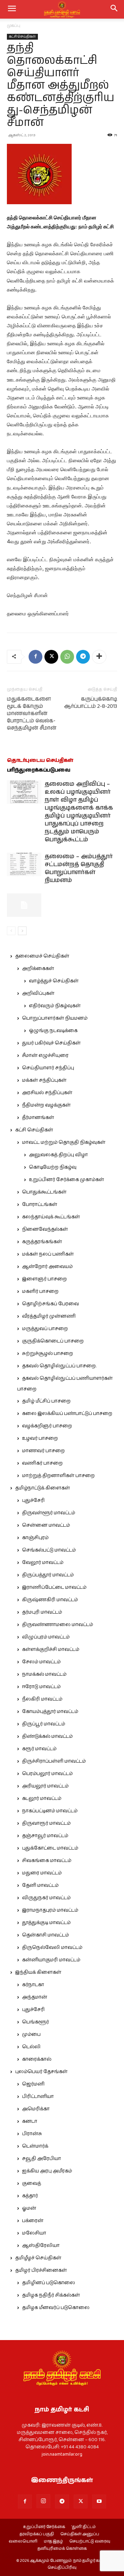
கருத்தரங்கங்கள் (42, 1242)
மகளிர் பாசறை (40, 1291)
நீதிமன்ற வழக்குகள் (46, 1105)
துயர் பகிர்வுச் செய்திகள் (51, 1043)
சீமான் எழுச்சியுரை (45, 1056)
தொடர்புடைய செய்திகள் (40, 760)
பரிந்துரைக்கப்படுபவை (39, 770)
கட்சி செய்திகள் (22, 37)
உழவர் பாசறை (40, 1438)
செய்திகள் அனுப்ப (80, 2534)
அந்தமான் (35, 1997)
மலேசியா (34, 2233)
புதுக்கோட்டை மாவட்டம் (50, 1848)
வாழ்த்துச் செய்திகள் (54, 981)
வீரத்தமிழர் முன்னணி (49, 1316)
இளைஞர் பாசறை (44, 1279)
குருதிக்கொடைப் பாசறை (53, 1341)
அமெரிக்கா (36, 2109)
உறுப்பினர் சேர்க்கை (44, 2527)
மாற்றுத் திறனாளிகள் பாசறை (58, 1476)
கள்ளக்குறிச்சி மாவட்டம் (51, 1649)
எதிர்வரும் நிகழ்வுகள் (55, 1006)
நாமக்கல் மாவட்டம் (44, 1674)
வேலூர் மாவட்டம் (43, 1563)
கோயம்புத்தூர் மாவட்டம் (50, 1712)
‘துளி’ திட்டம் (84, 2527)
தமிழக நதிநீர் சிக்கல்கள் (51, 2295)
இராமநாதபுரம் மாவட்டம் (50, 1910)
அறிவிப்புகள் (38, 993)
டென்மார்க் (35, 2146)
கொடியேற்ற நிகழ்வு (53, 1167)
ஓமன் (29, 2208)
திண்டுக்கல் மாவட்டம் (47, 1736)
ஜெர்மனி (33, 2084)
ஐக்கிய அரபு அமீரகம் (47, 2171)
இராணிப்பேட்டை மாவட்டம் (54, 1587)
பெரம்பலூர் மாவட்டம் (47, 1774)
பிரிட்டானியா (38, 2097)
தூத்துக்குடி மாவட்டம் (46, 1923)
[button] (114, 9)
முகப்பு (14, 26)
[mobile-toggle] (12, 9)
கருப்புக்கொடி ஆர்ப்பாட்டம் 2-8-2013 (91, 703)
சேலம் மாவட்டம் (41, 1662)
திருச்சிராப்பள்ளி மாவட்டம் (54, 1761)
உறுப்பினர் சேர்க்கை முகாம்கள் (66, 1180)
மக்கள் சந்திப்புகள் (44, 1080)
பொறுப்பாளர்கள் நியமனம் (55, 1018)
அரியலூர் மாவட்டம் (45, 1786)
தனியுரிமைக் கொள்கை (62, 2549)
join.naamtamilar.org (62, 2454)
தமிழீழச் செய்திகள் (38, 2258)
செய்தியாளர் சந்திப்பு (48, 1068)
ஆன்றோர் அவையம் (47, 1267)
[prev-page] (11, 931)
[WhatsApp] (67, 657)
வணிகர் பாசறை (42, 1463)
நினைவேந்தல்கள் (45, 1229)
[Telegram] (83, 657)
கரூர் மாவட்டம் (39, 1749)
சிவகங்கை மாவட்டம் (47, 1861)
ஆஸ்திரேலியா (41, 2246)
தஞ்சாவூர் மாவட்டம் (45, 1836)
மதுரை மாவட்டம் (42, 1873)
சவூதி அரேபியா (42, 2159)
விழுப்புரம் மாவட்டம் (46, 1637)
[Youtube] (99, 2501)
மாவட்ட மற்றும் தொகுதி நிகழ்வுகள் (64, 1142)
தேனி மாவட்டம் (40, 1885)
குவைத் (32, 2183)
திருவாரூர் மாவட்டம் (46, 1823)
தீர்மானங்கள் (38, 1118)
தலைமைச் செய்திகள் (42, 956)
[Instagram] (43, 2501)
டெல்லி (31, 2047)
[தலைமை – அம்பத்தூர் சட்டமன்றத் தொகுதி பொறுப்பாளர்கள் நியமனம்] (24, 865)
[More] (99, 657)
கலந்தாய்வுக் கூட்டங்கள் (51, 1217)
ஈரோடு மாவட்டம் (41, 1687)
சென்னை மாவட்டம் (46, 1525)
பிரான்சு (32, 2134)
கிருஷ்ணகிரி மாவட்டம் (50, 1600)
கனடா (30, 2121)
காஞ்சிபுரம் (35, 1538)
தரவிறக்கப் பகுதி (37, 2534)
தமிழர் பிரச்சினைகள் (41, 2270)
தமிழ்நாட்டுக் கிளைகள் (43, 1488)
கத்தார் (30, 2196)
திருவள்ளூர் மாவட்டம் (49, 1513)
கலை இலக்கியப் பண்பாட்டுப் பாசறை (67, 1414)
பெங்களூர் (35, 2022)
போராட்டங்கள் (40, 1205)
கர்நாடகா (33, 1985)
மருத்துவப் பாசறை (45, 1329)
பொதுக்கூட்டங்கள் (44, 1192)
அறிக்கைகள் (38, 969)
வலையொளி (23, 2542)
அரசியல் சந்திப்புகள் (47, 1093)
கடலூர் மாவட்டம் (42, 1799)
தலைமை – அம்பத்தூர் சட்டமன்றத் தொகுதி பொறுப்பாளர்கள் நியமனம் (79, 868)
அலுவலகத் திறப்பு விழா (58, 1155)
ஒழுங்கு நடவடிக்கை (53, 1031)
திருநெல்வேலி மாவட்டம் (52, 1948)
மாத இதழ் (53, 2542)
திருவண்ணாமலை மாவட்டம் (58, 1625)
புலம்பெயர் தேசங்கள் (41, 2072)
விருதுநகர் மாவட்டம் (46, 1898)
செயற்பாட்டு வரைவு (90, 2542)
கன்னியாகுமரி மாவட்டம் (51, 1960)
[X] (51, 657)
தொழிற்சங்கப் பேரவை (50, 1304)
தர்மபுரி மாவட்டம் (42, 1612)
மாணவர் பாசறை (43, 1451)
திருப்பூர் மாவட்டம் (44, 1724)
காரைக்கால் (37, 2059)
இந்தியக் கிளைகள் (38, 1972)
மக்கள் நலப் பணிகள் (48, 1254)
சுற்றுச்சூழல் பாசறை (48, 1354)
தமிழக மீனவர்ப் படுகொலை (56, 2308)
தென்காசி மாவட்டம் (45, 1935)
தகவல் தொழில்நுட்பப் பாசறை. (59, 1366)
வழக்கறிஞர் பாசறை (47, 1426)
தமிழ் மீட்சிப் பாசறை (46, 1401)
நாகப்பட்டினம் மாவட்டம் (50, 1811)
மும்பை (31, 2034)
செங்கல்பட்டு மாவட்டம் (49, 1550)
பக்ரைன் (33, 2221)
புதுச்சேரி (33, 1500)
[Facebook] (35, 657)
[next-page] (22, 931)
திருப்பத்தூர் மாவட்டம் (48, 1575)
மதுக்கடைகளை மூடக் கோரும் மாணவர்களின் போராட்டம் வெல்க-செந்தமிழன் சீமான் (32, 714)
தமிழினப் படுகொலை (49, 2283)
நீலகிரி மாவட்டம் (42, 1699)
